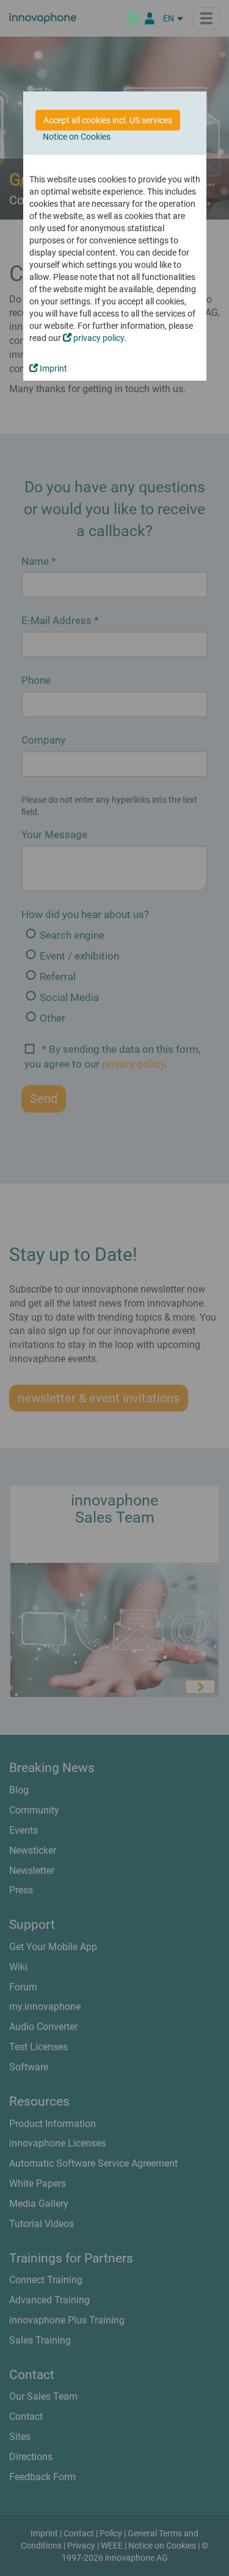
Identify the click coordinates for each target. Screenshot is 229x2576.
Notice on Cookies (77, 137)
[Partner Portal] (150, 18)
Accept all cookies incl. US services (108, 120)
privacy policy (98, 338)
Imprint (53, 368)
